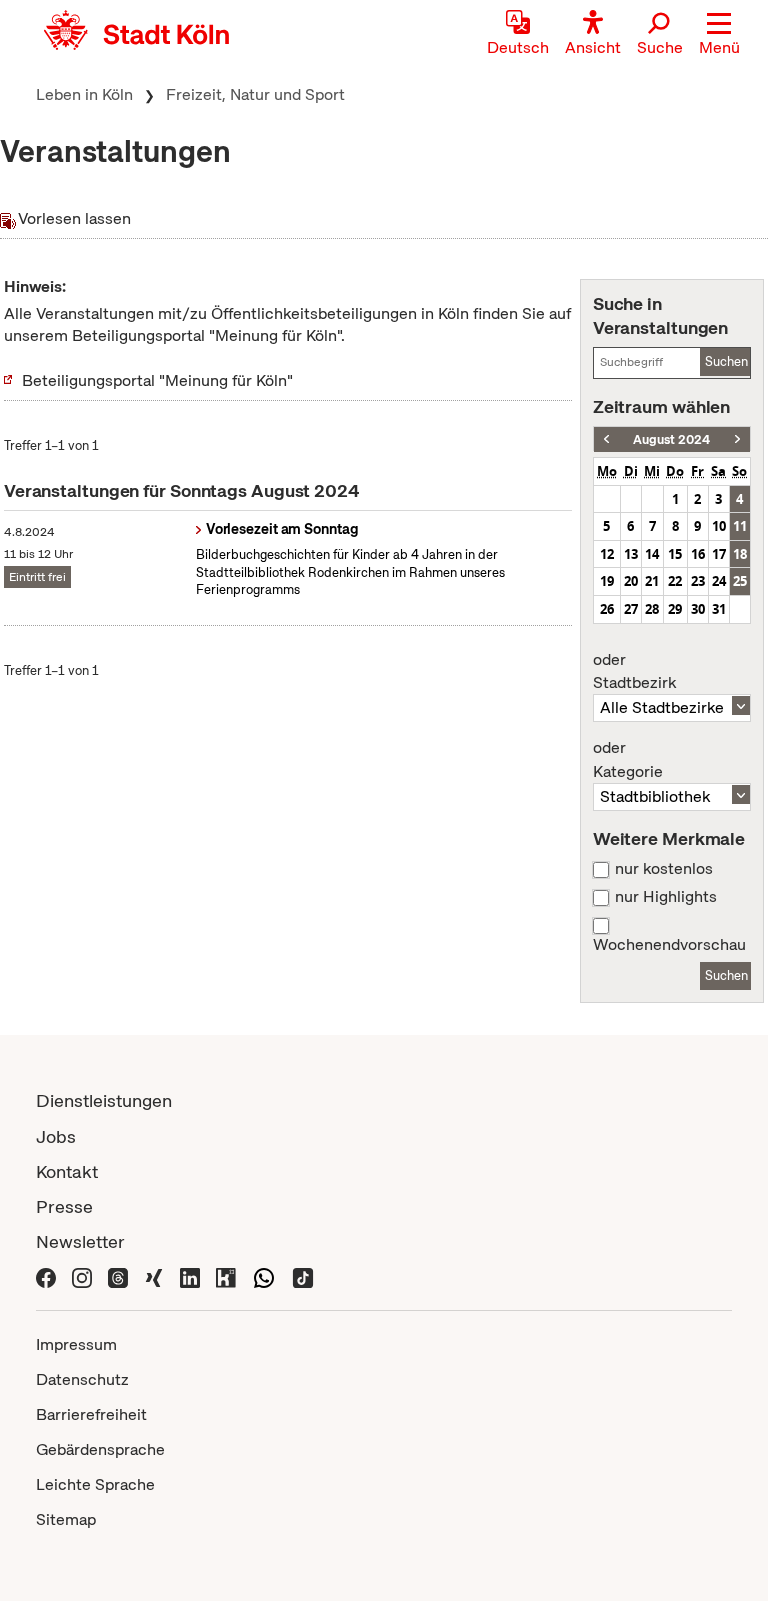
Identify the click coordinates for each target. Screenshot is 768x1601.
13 (631, 554)
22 (675, 581)
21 (652, 581)
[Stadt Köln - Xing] (154, 1276)
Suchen (726, 361)
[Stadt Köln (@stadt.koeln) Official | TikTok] (303, 1276)
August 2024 (671, 439)
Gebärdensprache (100, 1449)
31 (719, 609)
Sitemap (66, 1519)
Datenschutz (82, 1379)
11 (740, 526)
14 (652, 554)
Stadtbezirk (634, 672)
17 (719, 554)
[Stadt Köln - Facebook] (46, 1276)
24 (719, 581)
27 (631, 609)
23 (698, 581)
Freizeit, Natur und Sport (255, 94)
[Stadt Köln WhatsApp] (264, 1276)
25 (740, 581)
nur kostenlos (664, 869)
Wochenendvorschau (669, 945)
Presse (64, 1206)
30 (698, 609)
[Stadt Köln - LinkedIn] (190, 1276)
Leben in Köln (84, 94)
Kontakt (67, 1171)
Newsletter (80, 1241)
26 (607, 609)
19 (607, 581)
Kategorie (628, 760)
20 (631, 581)
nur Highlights (666, 897)
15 (675, 554)
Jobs (56, 1136)
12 (607, 554)
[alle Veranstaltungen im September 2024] (737, 439)
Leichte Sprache (95, 1484)
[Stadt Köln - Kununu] (226, 1276)
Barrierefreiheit (91, 1414)
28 (652, 609)
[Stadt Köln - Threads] (118, 1276)
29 (675, 609)
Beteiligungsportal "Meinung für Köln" (157, 380)
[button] (719, 35)
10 (719, 526)
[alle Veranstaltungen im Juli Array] (606, 439)
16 (698, 554)
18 (740, 554)
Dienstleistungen (104, 1100)
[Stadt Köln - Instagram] (82, 1276)
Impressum (76, 1344)
